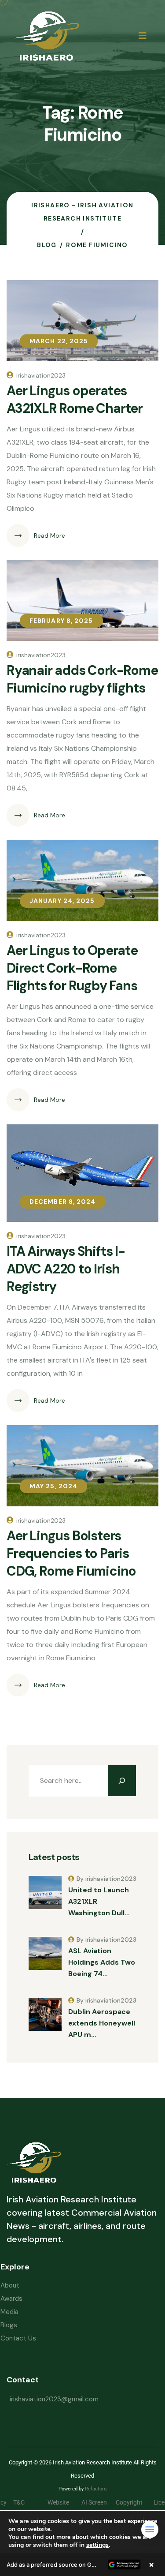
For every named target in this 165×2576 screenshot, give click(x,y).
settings (97, 2545)
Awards (11, 2299)
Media (9, 2312)
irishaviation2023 (41, 375)
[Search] (122, 1781)
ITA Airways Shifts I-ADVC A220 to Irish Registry (66, 1269)
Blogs (9, 2325)
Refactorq (96, 2489)
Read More (49, 535)
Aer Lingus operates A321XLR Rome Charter (75, 399)
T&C (26, 2502)
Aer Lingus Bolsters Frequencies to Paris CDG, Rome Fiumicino (71, 1553)
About (10, 2285)
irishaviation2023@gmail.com (54, 2399)
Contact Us (18, 2338)
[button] (82, 2565)
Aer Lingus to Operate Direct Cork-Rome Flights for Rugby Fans (72, 968)
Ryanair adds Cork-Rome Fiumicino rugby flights (82, 679)
